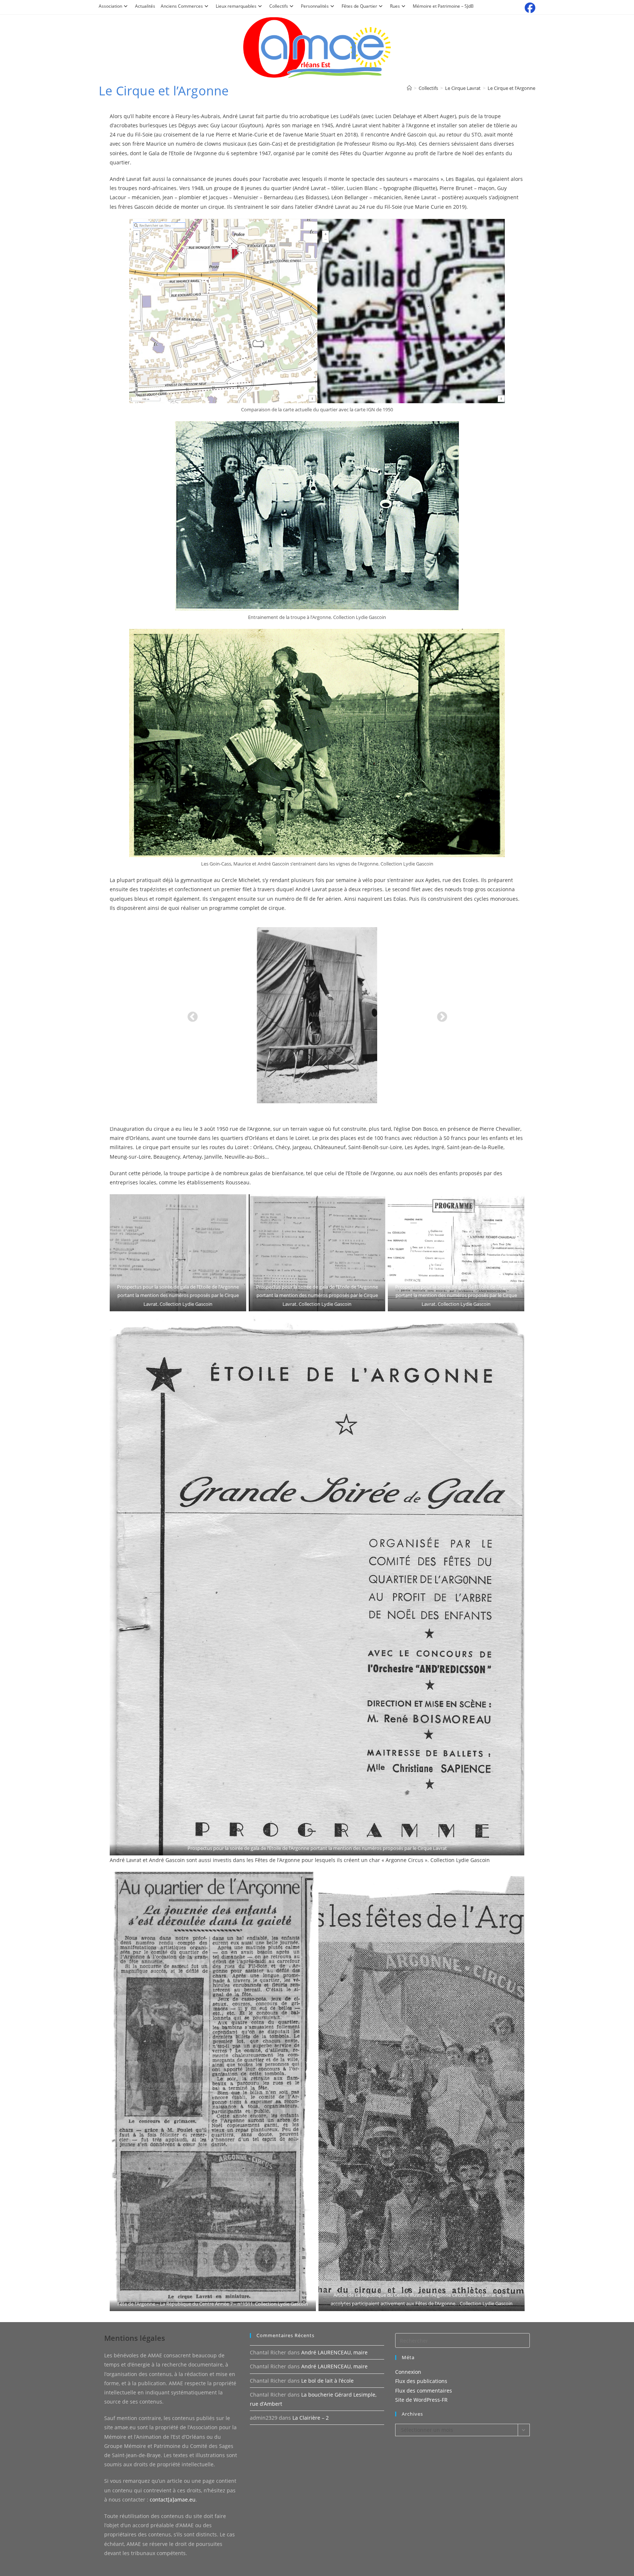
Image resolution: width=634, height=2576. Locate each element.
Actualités (145, 6)
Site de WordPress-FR (421, 2400)
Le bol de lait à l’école (327, 2381)
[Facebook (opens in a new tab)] (529, 8)
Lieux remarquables (236, 6)
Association (110, 6)
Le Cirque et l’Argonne (511, 88)
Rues (395, 6)
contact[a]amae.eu (173, 2500)
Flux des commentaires (424, 2391)
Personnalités (315, 6)
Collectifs (279, 6)
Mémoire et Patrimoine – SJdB (443, 6)
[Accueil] (409, 88)
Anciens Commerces (182, 6)
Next (440, 1015)
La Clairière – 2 (311, 2418)
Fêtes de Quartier (359, 6)
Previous (190, 1015)
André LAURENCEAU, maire (334, 2352)
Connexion (408, 2372)
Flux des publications (421, 2381)
